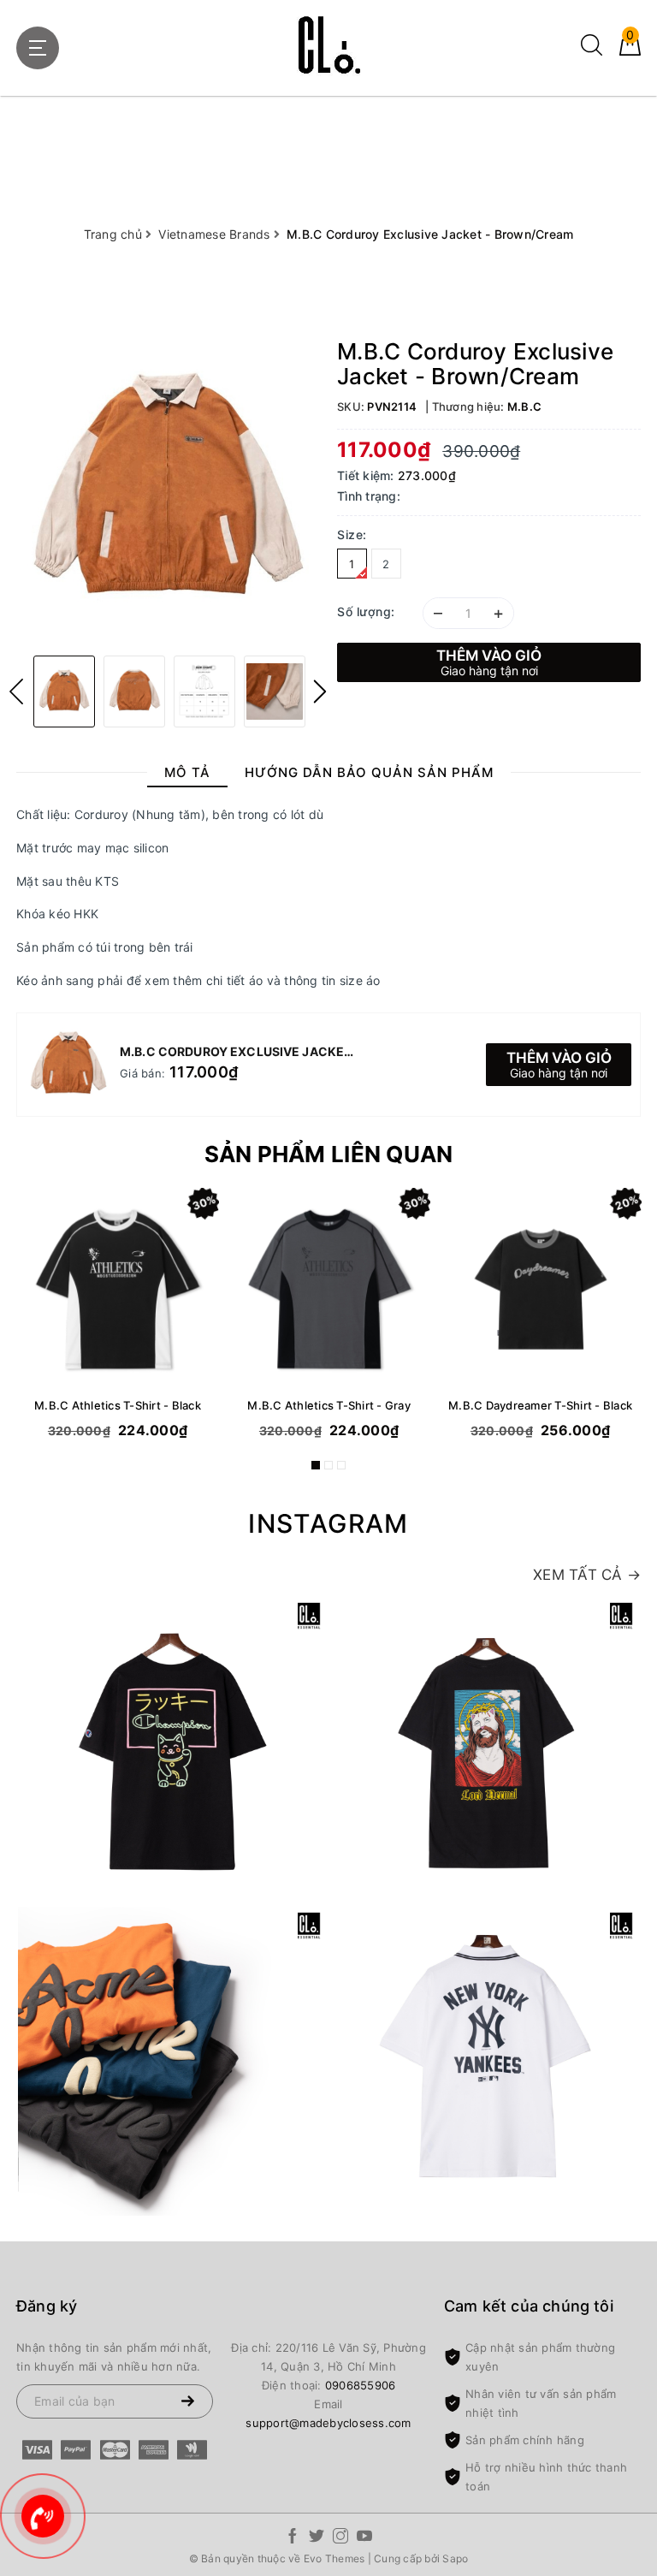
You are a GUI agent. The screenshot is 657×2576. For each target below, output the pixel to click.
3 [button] (341, 1465)
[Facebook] (293, 2539)
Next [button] (320, 691)
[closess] (328, 45)
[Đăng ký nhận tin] (187, 2401)
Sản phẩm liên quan (329, 1154)
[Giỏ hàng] (630, 51)
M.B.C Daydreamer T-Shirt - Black (540, 1405)
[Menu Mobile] (38, 48)
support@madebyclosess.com (328, 2423)
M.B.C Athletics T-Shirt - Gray (329, 1405)
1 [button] (316, 1465)
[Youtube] (364, 2539)
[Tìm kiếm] (592, 51)
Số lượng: (366, 611)
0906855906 (361, 2385)
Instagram (328, 1523)
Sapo (455, 2558)
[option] (168, 491)
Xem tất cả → (587, 1575)
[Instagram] (340, 2539)
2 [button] (328, 1465)
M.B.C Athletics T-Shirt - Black (118, 1405)
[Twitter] (317, 2539)
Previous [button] (16, 691)
